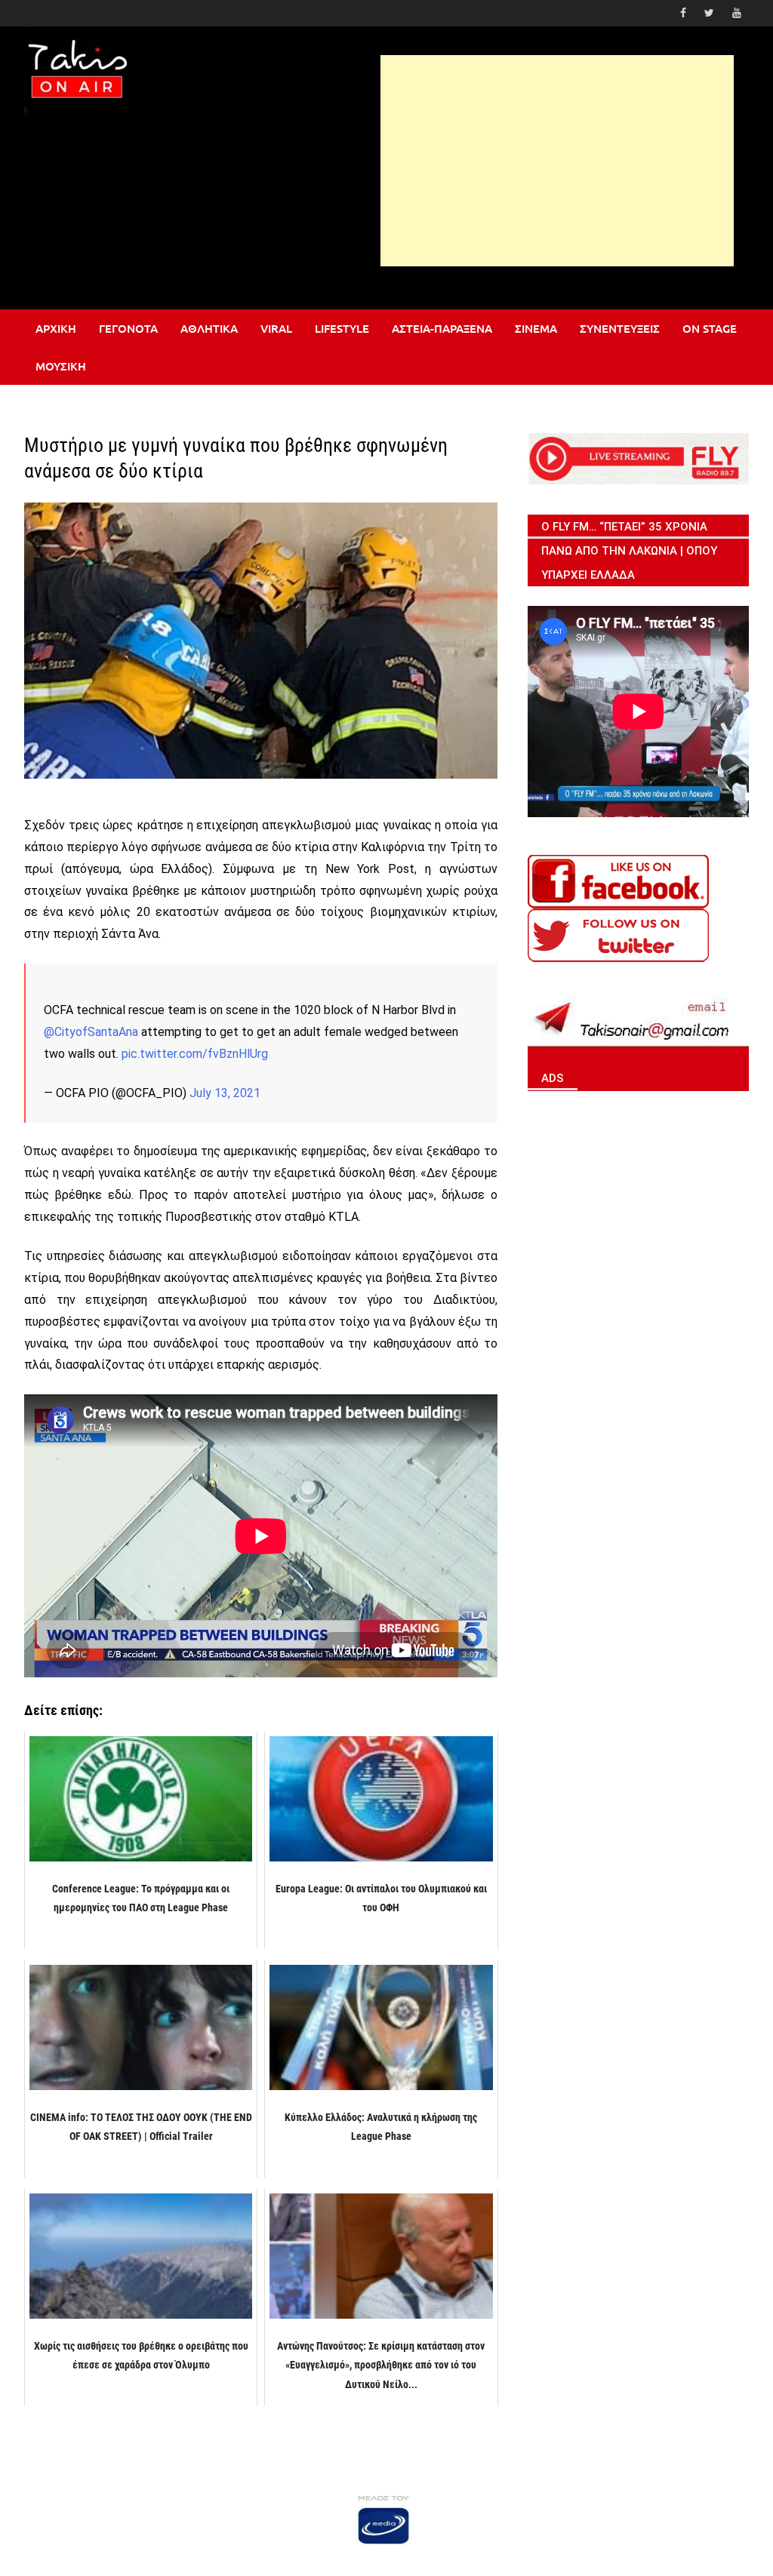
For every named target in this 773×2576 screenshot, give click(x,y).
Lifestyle (342, 328)
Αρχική (56, 328)
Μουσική (61, 366)
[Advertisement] (557, 161)
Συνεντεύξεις (620, 328)
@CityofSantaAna (91, 1032)
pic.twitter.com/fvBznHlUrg (195, 1054)
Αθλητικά (209, 328)
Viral (276, 328)
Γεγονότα (128, 328)
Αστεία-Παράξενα (442, 328)
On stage (710, 328)
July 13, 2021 (225, 1093)
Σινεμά (536, 328)
